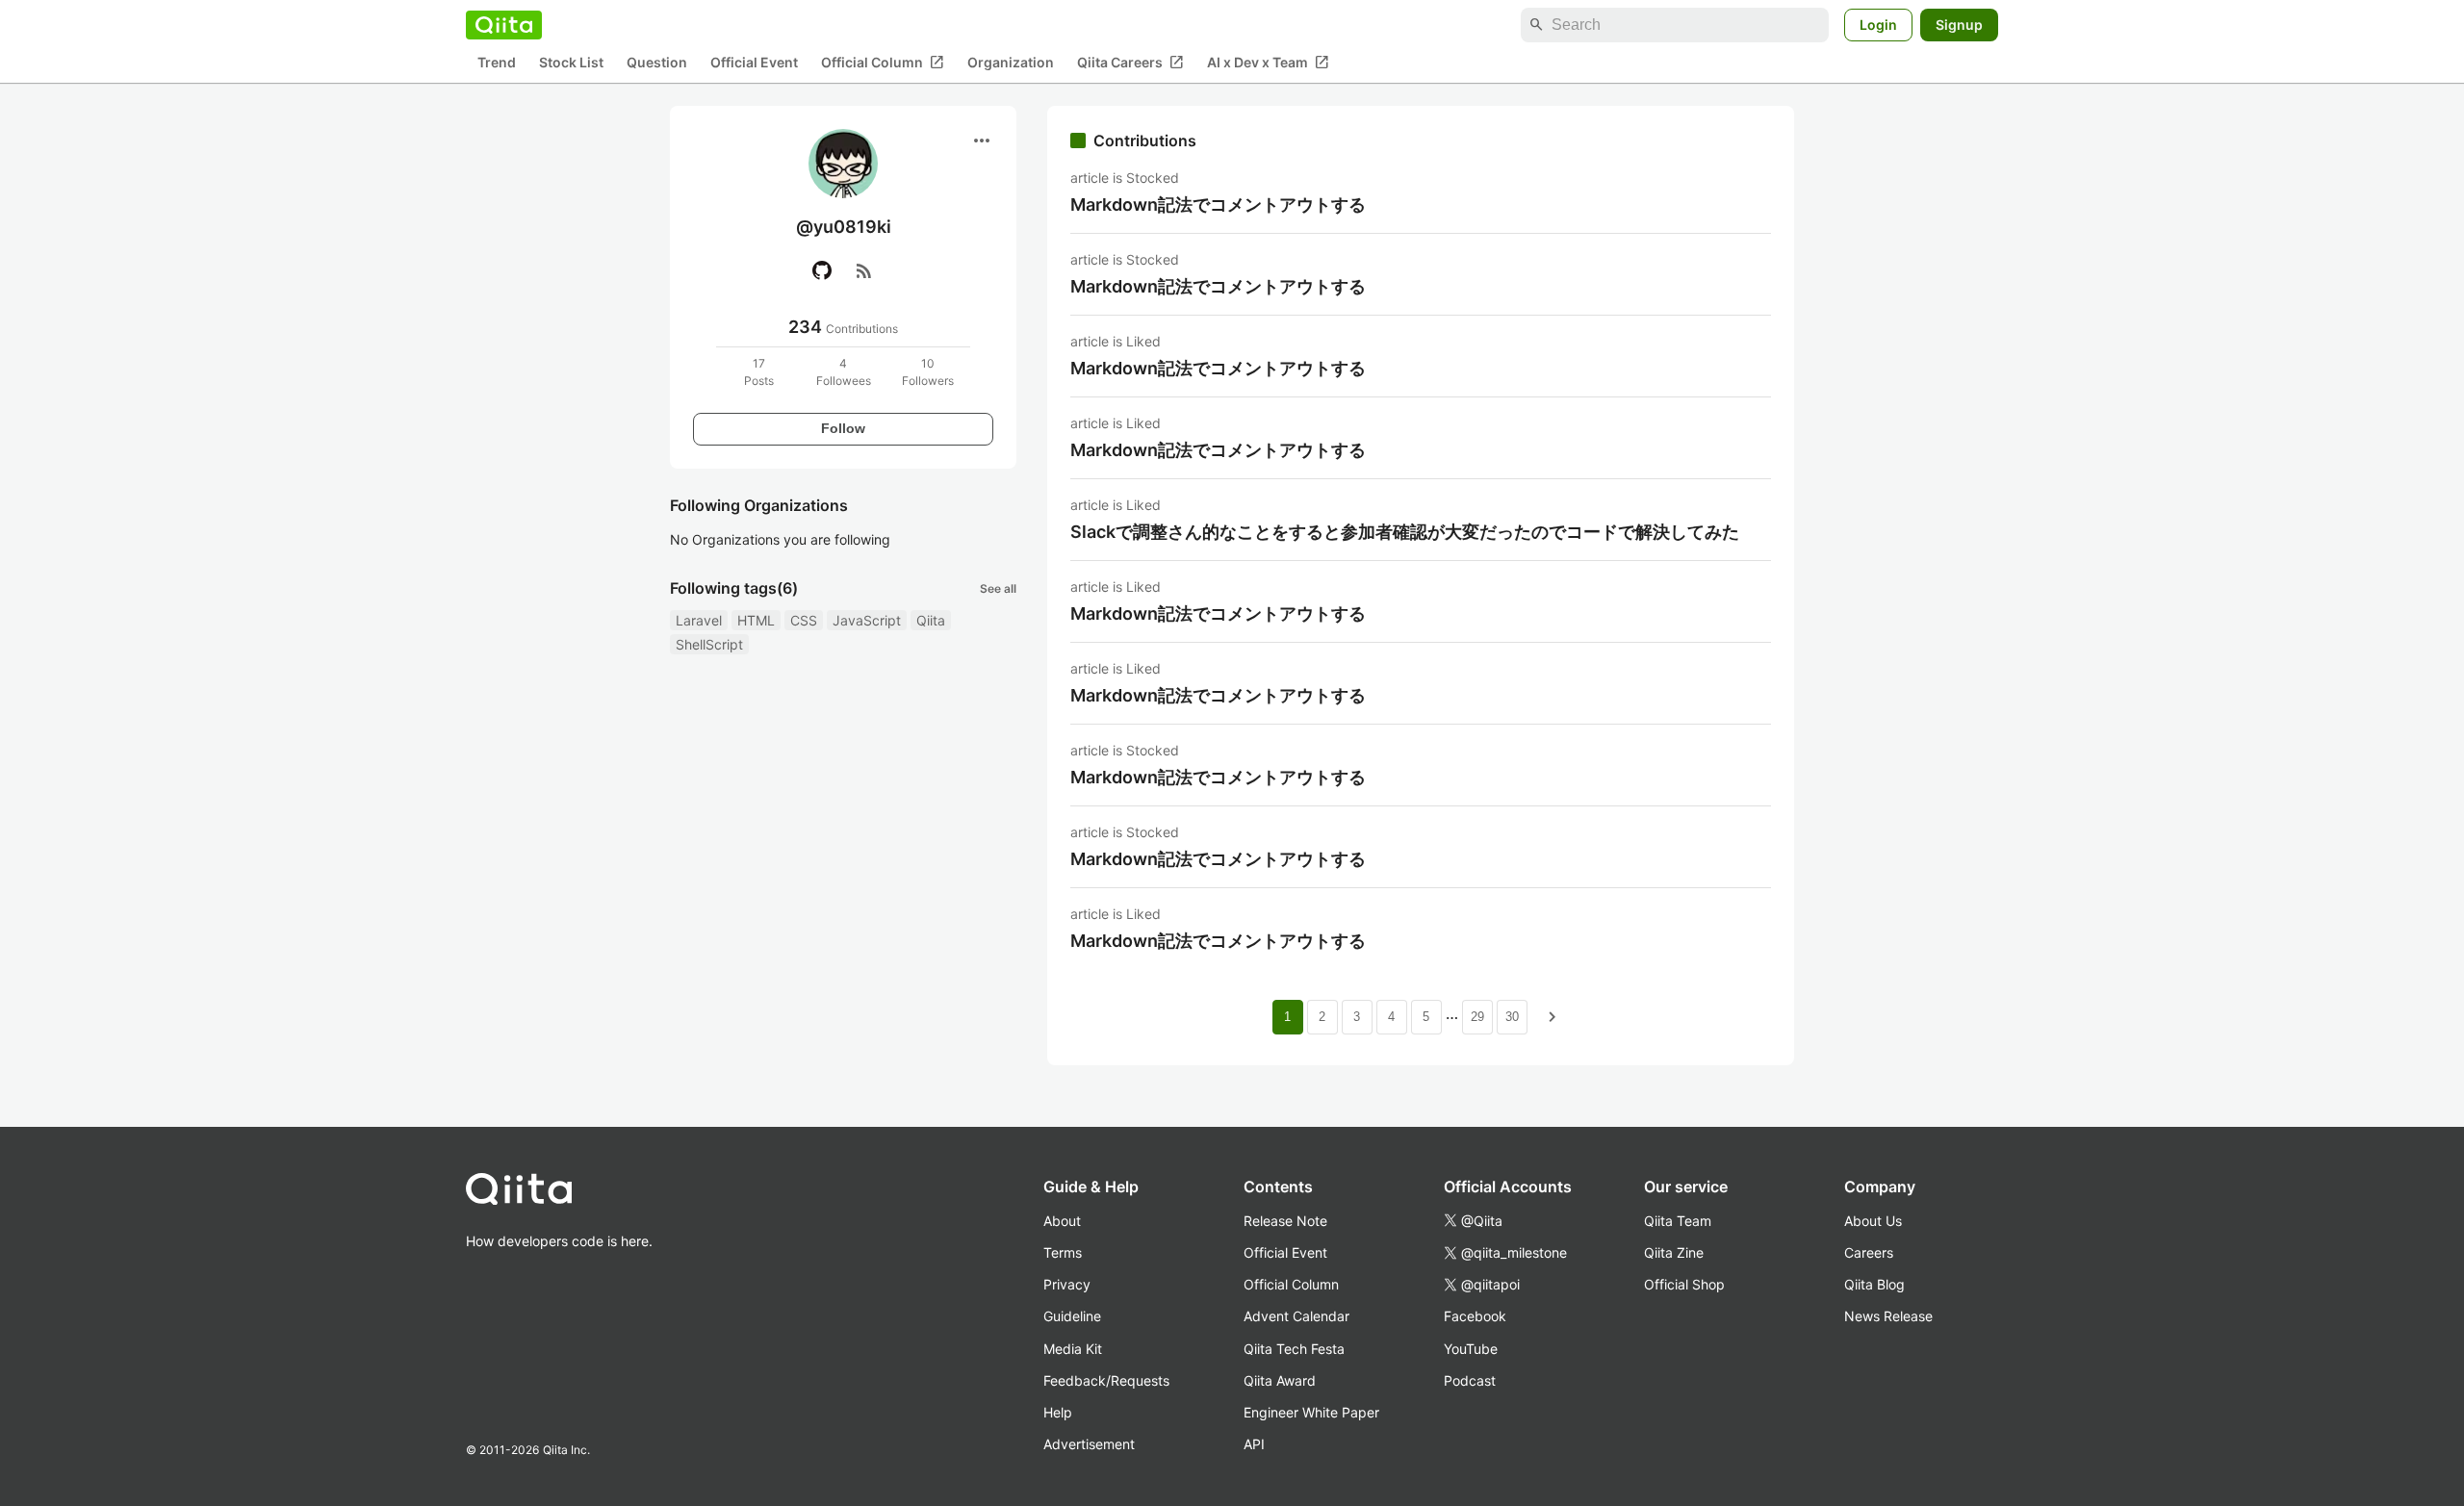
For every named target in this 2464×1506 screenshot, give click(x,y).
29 (1477, 1017)
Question (657, 63)
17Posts (759, 372)
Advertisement (1089, 1444)
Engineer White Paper (1311, 1412)
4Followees (844, 372)
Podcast (1470, 1380)
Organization (1011, 63)
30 (1512, 1017)
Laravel (699, 620)
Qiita (931, 620)
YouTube (1471, 1349)
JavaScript (867, 620)
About (1062, 1221)
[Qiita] (504, 25)
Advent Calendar (1296, 1316)
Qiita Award (1280, 1380)
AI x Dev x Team (1268, 63)
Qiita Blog (1874, 1284)
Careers (1869, 1252)
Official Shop (1684, 1284)
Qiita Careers (1130, 63)
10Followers (928, 372)
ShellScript (709, 644)
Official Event (754, 63)
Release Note (1285, 1221)
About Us (1873, 1221)
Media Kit (1073, 1349)
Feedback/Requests (1106, 1380)
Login (1878, 25)
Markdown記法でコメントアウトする (1218, 204)
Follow (843, 428)
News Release (1888, 1316)
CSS (804, 620)
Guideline (1072, 1316)
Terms (1063, 1252)
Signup (1959, 25)
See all (998, 588)
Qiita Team (1678, 1221)
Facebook (1475, 1316)
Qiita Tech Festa (1294, 1349)
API (1254, 1444)
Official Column (883, 63)
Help (1058, 1412)
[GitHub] (822, 270)
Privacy (1067, 1284)
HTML (756, 620)
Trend (497, 63)
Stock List (571, 63)
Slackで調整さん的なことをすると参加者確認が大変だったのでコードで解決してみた (1405, 532)
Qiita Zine (1674, 1252)
